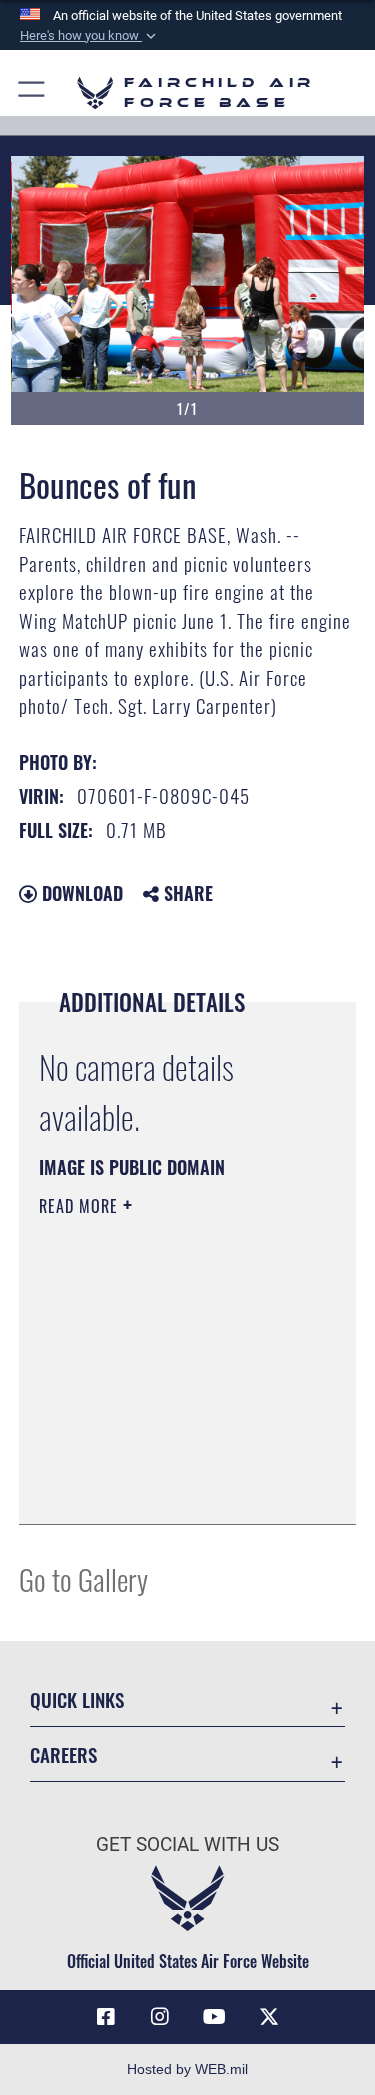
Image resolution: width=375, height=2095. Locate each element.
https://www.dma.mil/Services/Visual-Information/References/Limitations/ (160, 1459)
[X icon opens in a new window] (269, 2017)
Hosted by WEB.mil (187, 2069)
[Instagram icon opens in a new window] (160, 2017)
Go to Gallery (83, 1578)
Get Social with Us (187, 1844)
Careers (63, 1754)
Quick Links (77, 1699)
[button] (90, 36)
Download (80, 893)
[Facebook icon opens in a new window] (106, 2017)
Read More (81, 1206)
